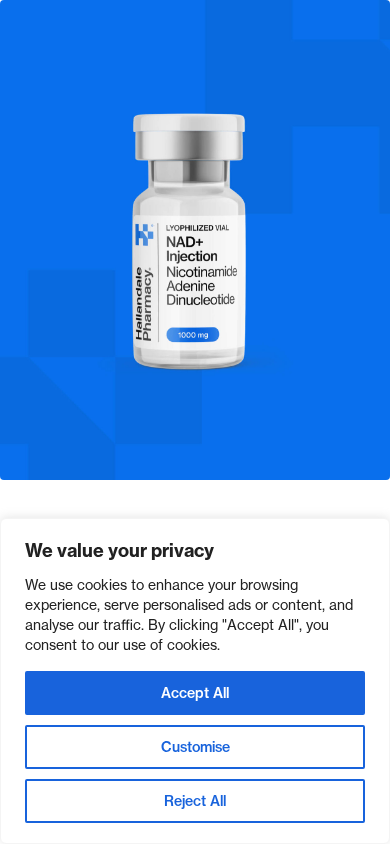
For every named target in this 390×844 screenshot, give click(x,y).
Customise (195, 747)
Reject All (195, 801)
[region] (195, 681)
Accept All (195, 693)
